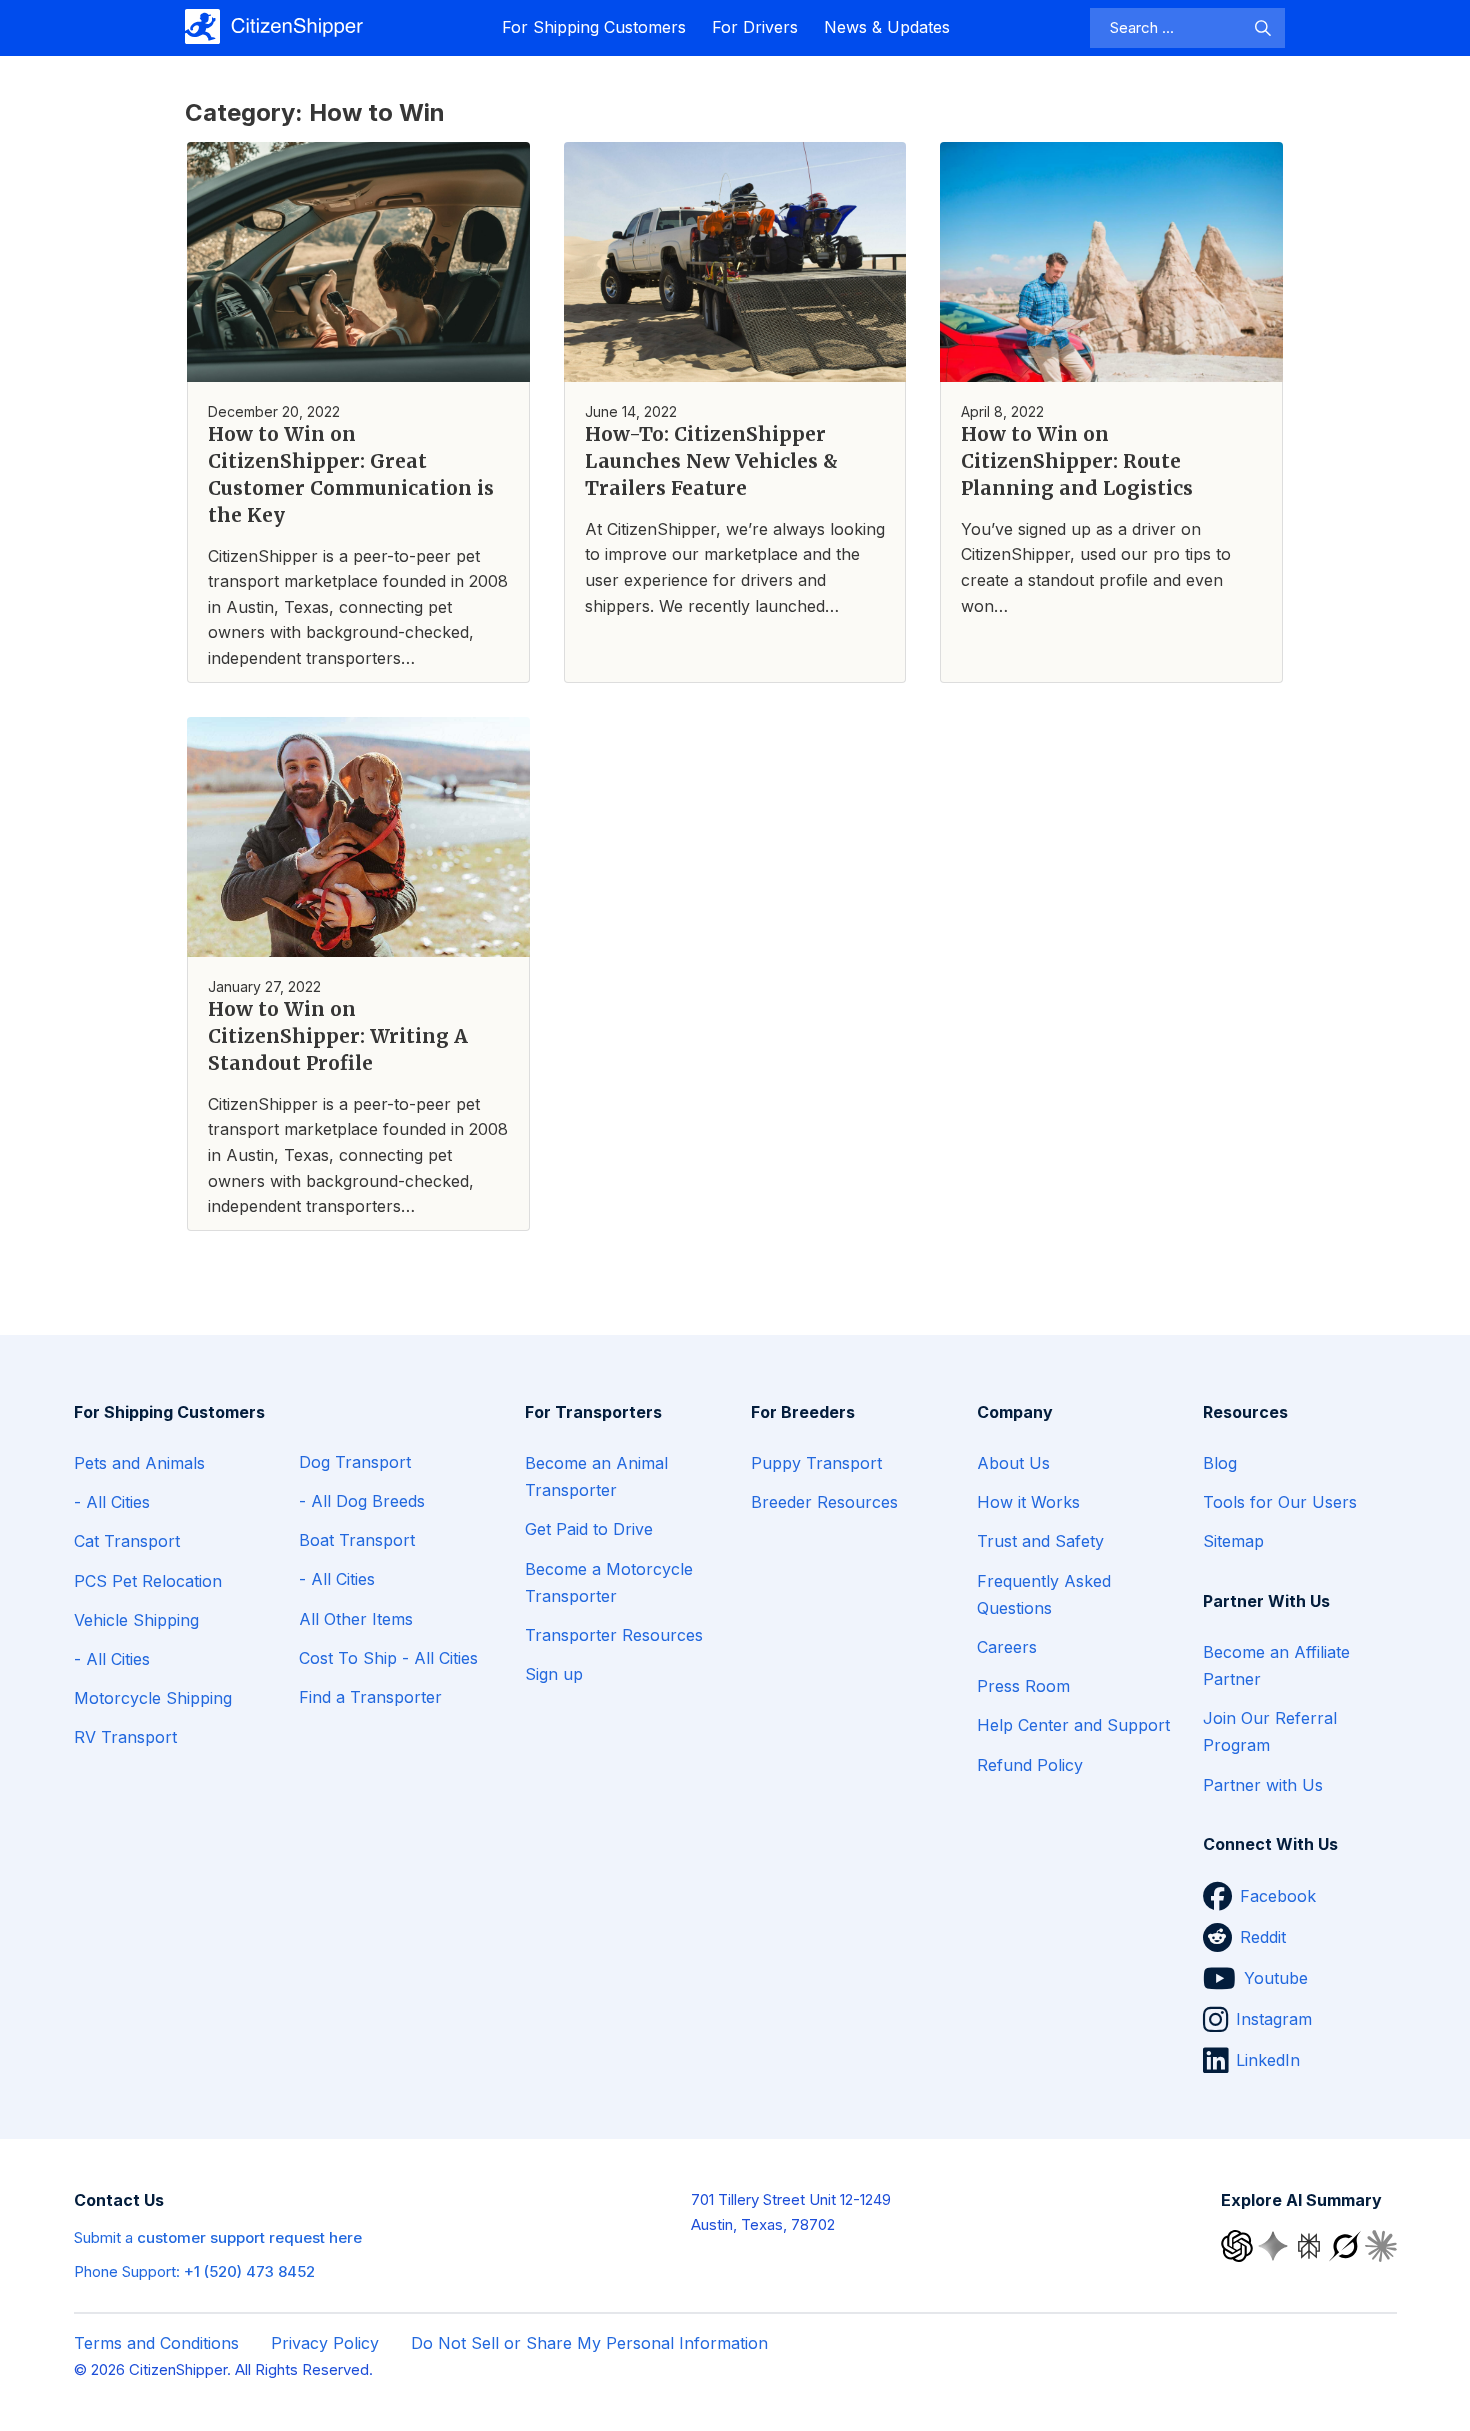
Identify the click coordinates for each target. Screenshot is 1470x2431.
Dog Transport (355, 1462)
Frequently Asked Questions (1044, 1594)
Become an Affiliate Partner (1276, 1665)
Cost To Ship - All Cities (388, 1658)
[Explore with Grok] (1347, 2244)
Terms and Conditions (156, 2343)
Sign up (554, 1674)
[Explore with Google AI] (1275, 2244)
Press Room (1023, 1686)
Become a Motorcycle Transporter (609, 1582)
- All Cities (112, 1502)
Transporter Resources (614, 1635)
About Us (1013, 1463)
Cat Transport (127, 1541)
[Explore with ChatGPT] (1239, 2244)
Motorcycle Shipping (153, 1698)
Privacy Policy (325, 2343)
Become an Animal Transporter (596, 1476)
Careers (1007, 1647)
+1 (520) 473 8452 (249, 2271)
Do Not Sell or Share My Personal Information (589, 2343)
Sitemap (1233, 1541)
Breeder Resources (824, 1502)
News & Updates (887, 27)
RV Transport (125, 1737)
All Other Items (356, 1619)
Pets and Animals (139, 1463)
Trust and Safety (1040, 1541)
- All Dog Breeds (362, 1501)
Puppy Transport (816, 1463)
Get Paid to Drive (589, 1529)
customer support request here (249, 2237)
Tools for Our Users (1280, 1502)
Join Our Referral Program (1270, 1731)
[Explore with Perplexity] (1311, 2244)
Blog (1220, 1463)
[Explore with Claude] (1381, 2244)
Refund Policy (1030, 1765)
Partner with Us (1263, 1785)
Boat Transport (357, 1540)
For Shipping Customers (594, 27)
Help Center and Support (1073, 1725)
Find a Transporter (370, 1697)
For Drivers (755, 27)
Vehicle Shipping (136, 1620)
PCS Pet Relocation (148, 1581)
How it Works (1028, 1502)
